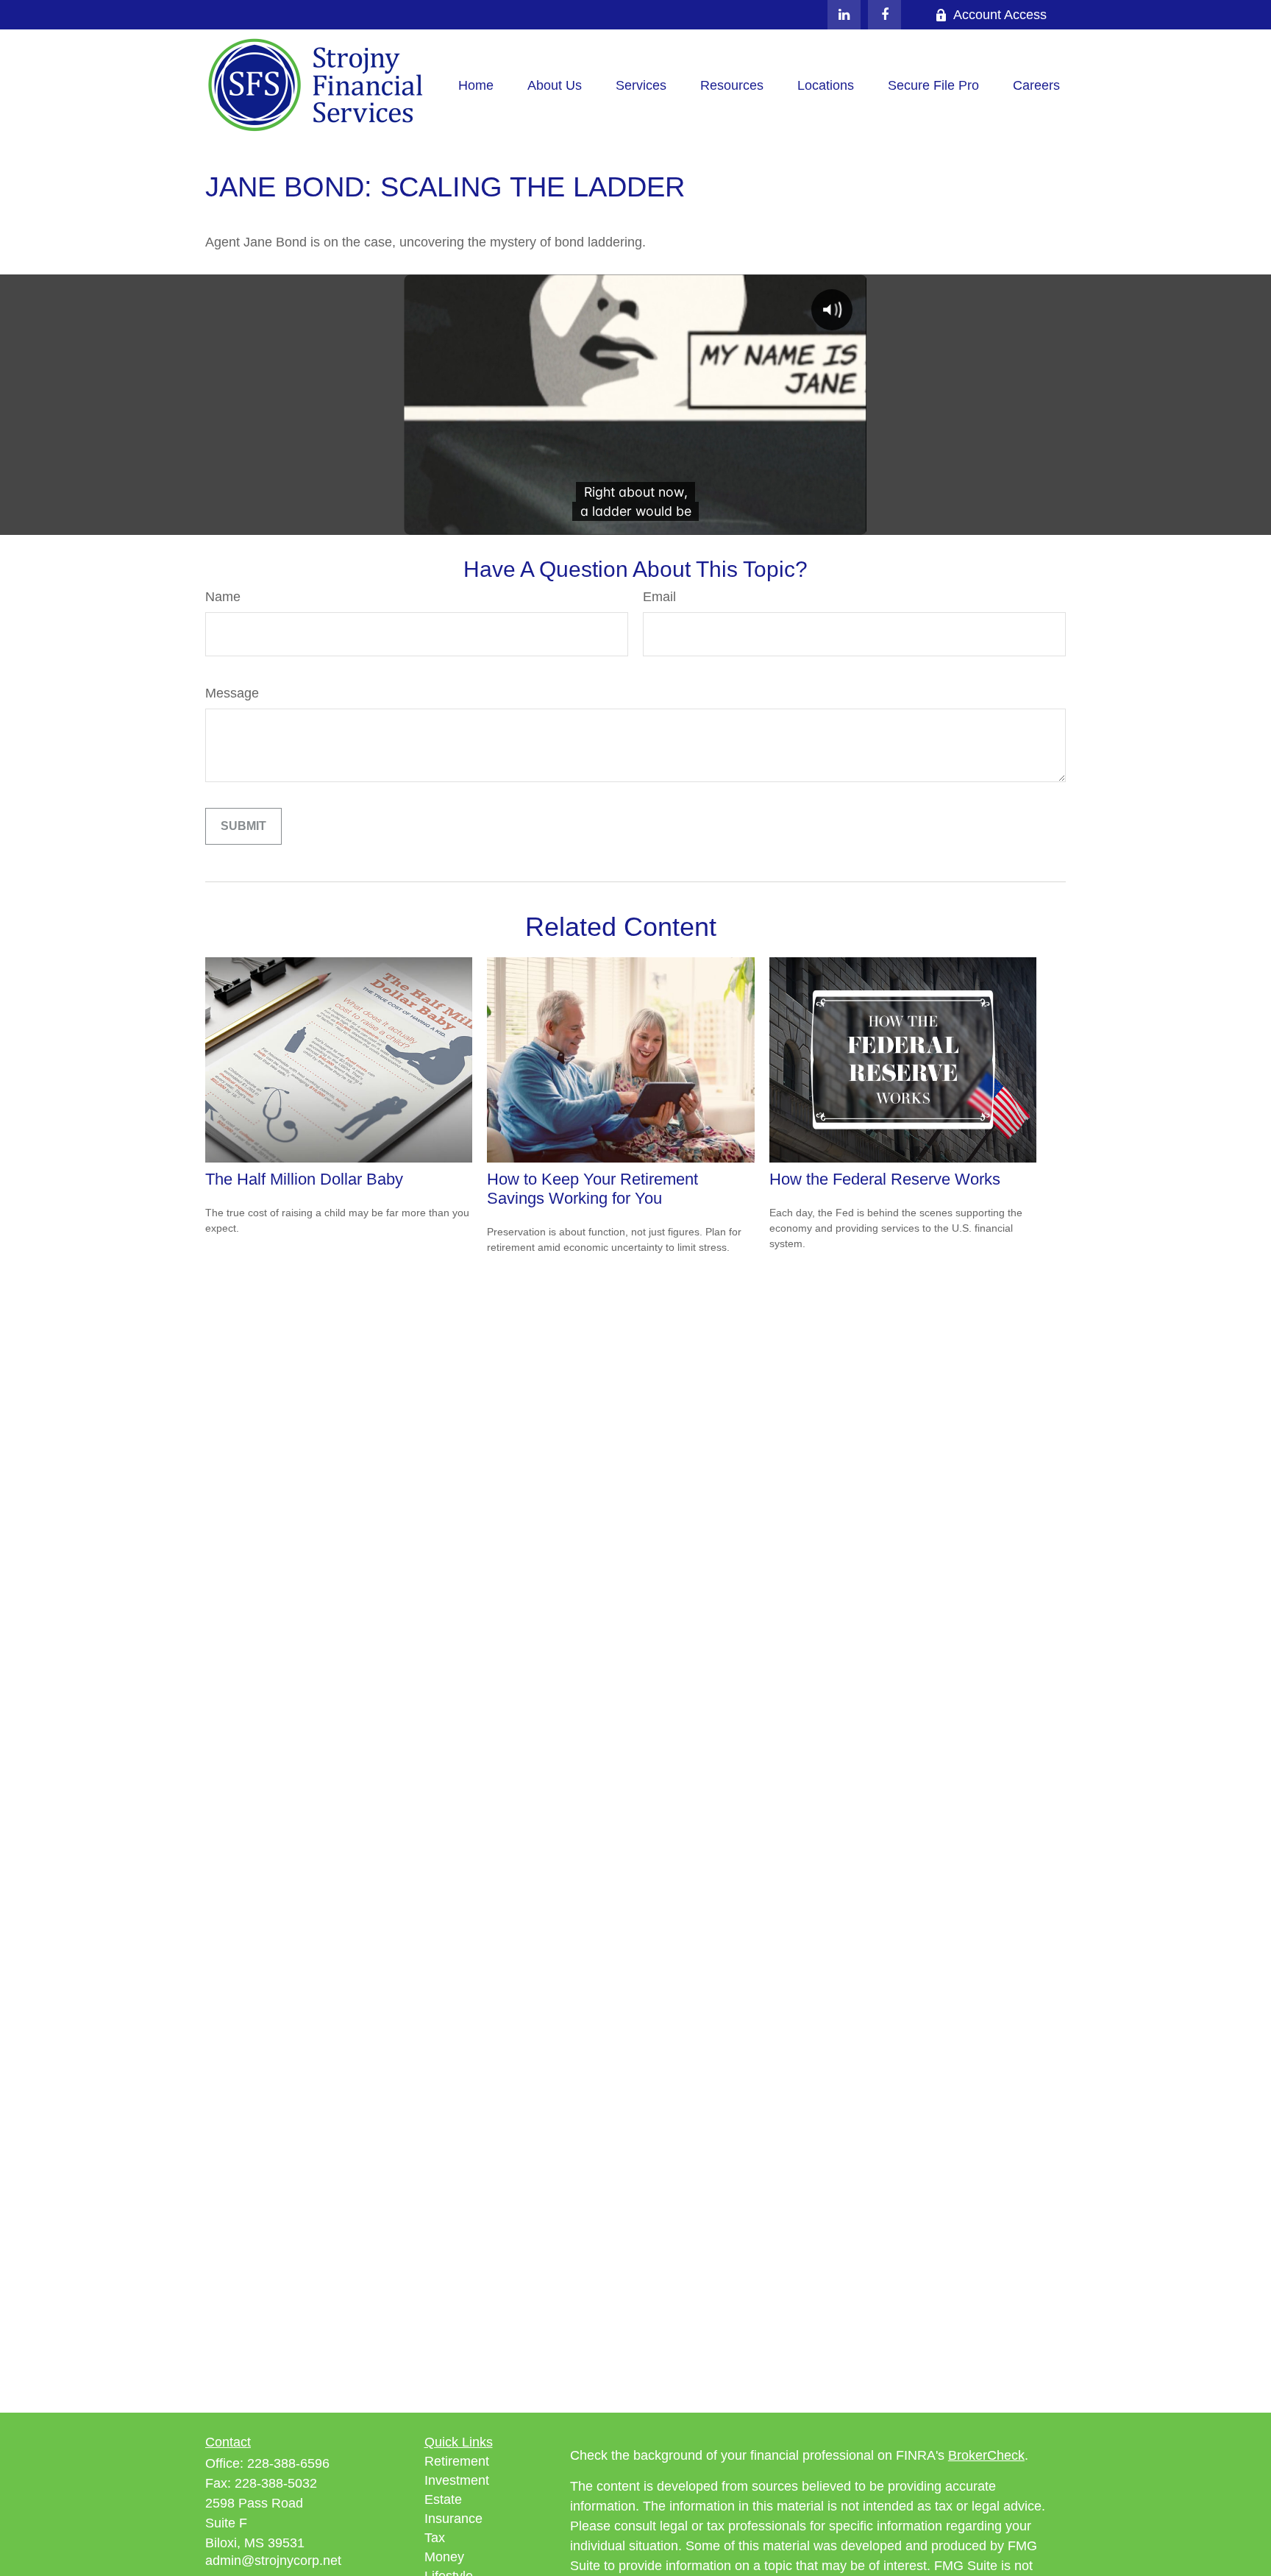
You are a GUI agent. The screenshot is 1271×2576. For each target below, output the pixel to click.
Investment (457, 2480)
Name (223, 597)
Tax (435, 2538)
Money (444, 2557)
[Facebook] (884, 15)
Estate (443, 2499)
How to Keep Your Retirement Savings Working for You (592, 1189)
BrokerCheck (986, 2455)
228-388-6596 (288, 2463)
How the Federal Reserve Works (885, 1179)
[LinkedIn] (844, 15)
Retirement (457, 2461)
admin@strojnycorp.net (273, 2561)
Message (232, 693)
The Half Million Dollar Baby (304, 1179)
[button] (476, 86)
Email (659, 597)
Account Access (1000, 15)
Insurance (453, 2519)
